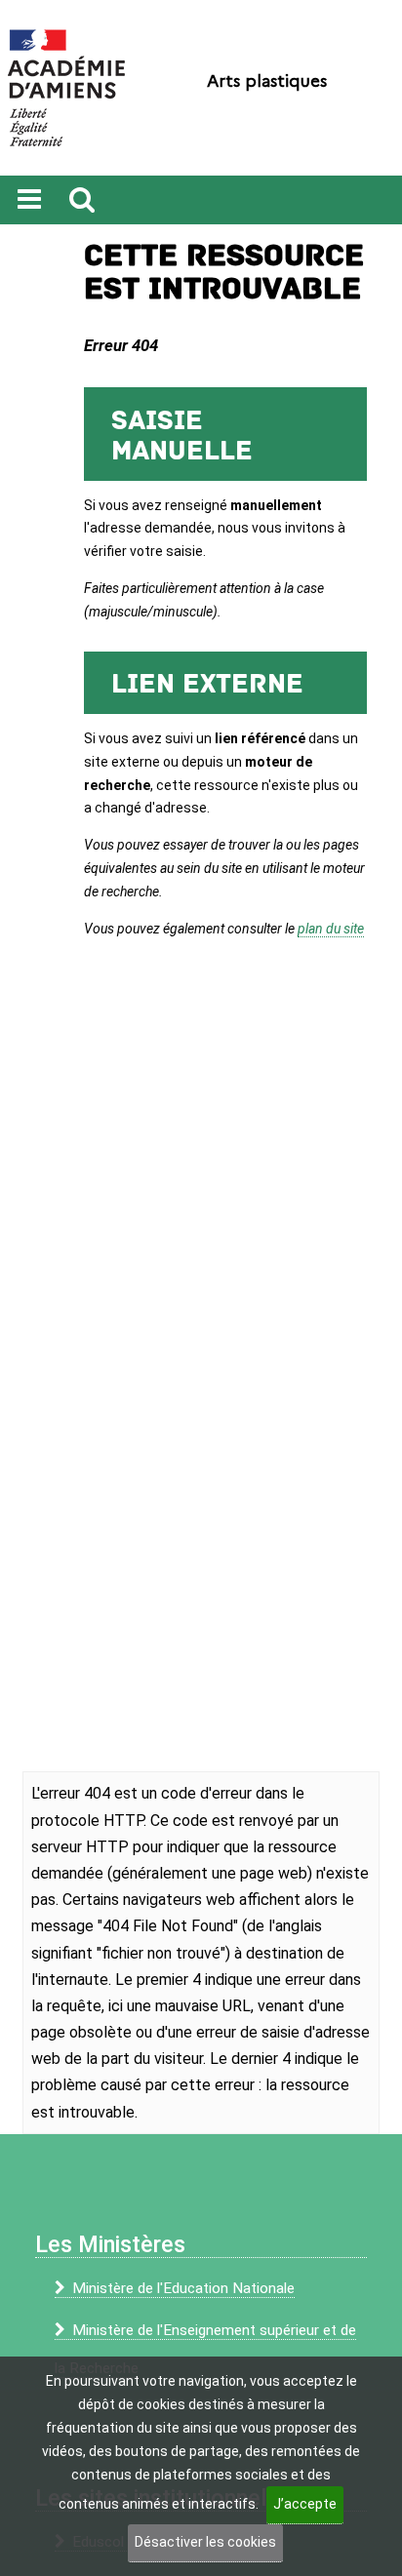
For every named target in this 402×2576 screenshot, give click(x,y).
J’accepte (305, 2504)
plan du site (331, 929)
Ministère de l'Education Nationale (183, 2288)
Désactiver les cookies (205, 2542)
